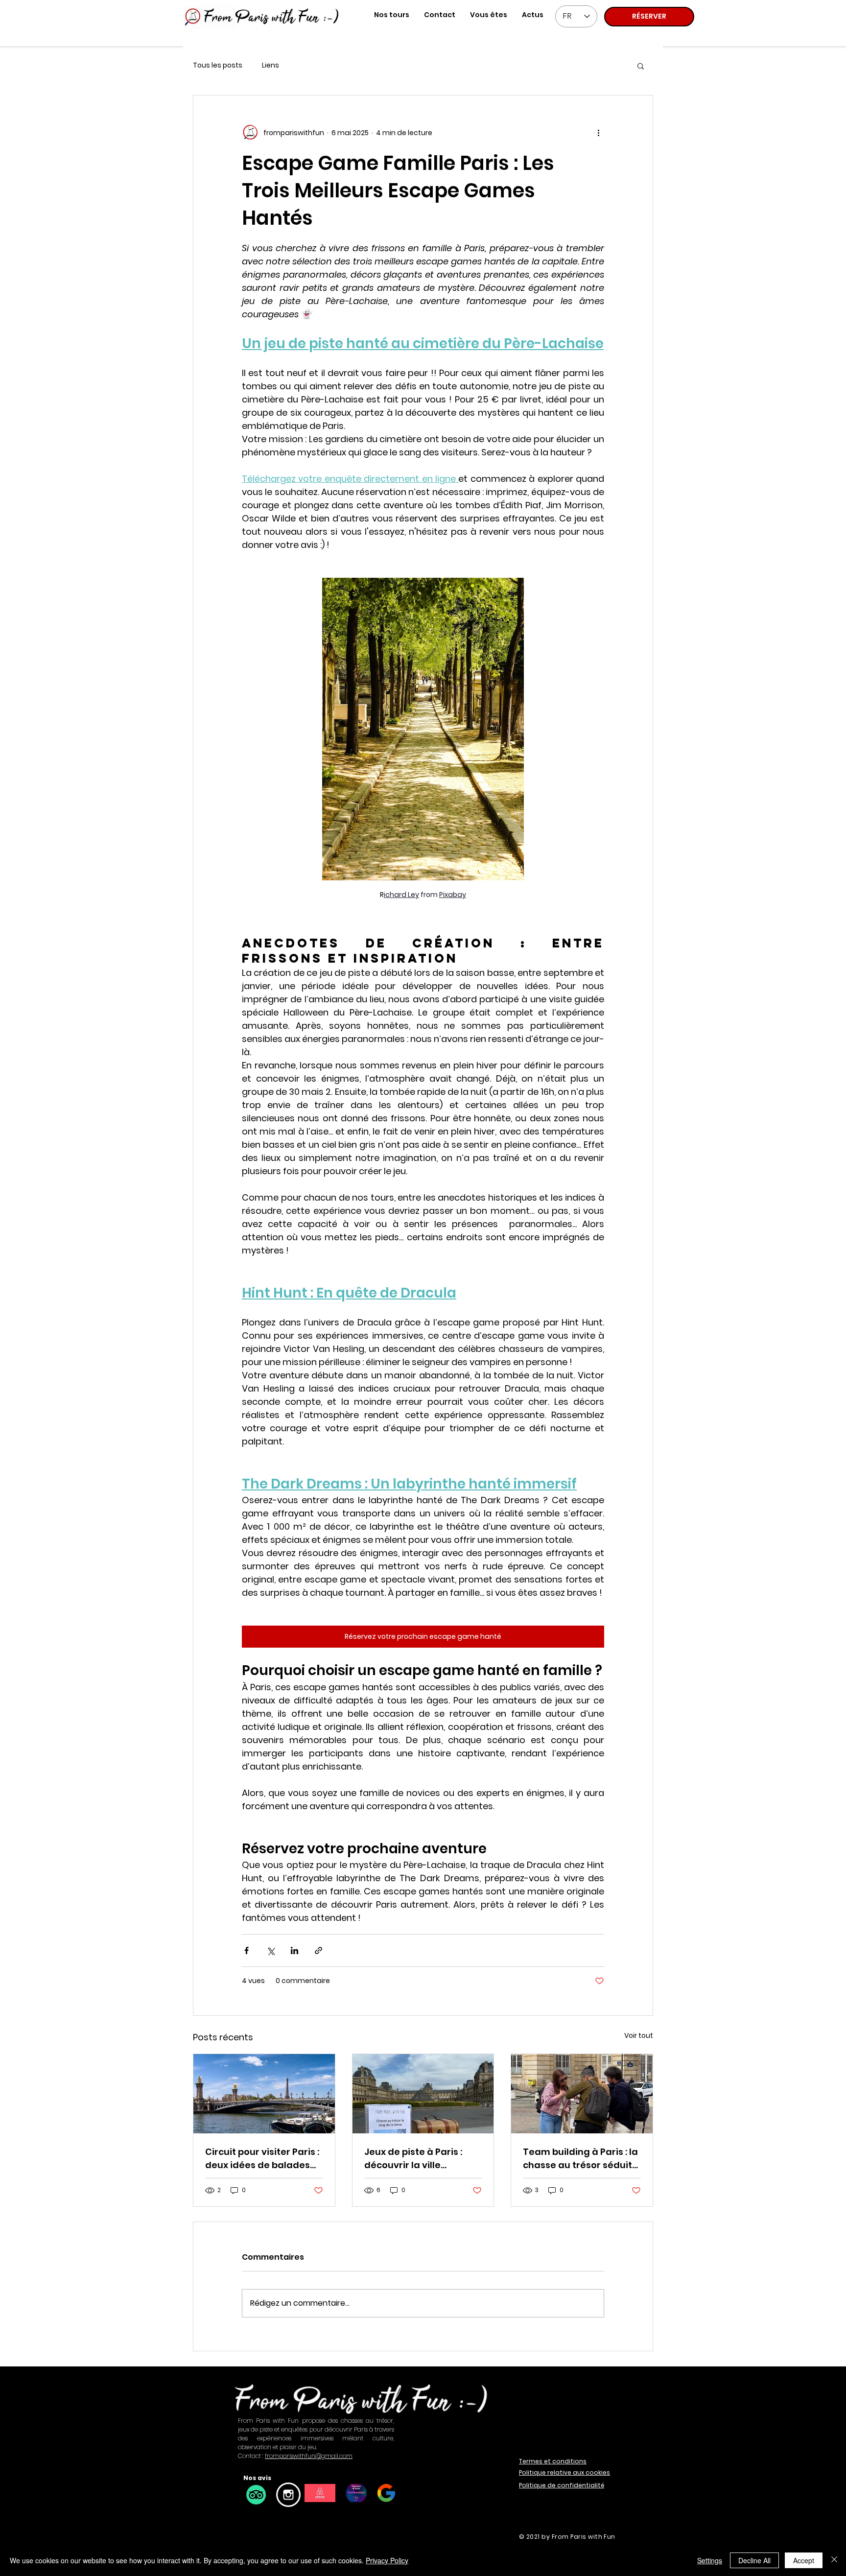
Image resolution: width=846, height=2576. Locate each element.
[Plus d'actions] (598, 133)
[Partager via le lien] (318, 1950)
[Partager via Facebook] (247, 1950)
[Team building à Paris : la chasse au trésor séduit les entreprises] (582, 2094)
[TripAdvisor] (256, 2495)
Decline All (754, 2560)
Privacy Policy (387, 2560)
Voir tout (639, 2035)
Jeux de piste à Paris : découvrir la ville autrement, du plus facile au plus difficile (423, 2159)
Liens (270, 65)
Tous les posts (218, 65)
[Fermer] (834, 2560)
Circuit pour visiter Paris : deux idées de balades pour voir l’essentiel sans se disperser (262, 2159)
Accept (804, 2560)
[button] (489, 15)
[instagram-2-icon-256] (288, 2495)
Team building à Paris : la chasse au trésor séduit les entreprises (580, 2159)
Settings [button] (710, 2560)
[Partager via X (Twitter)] (270, 1950)
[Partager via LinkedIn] (294, 1950)
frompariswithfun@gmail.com (309, 2456)
